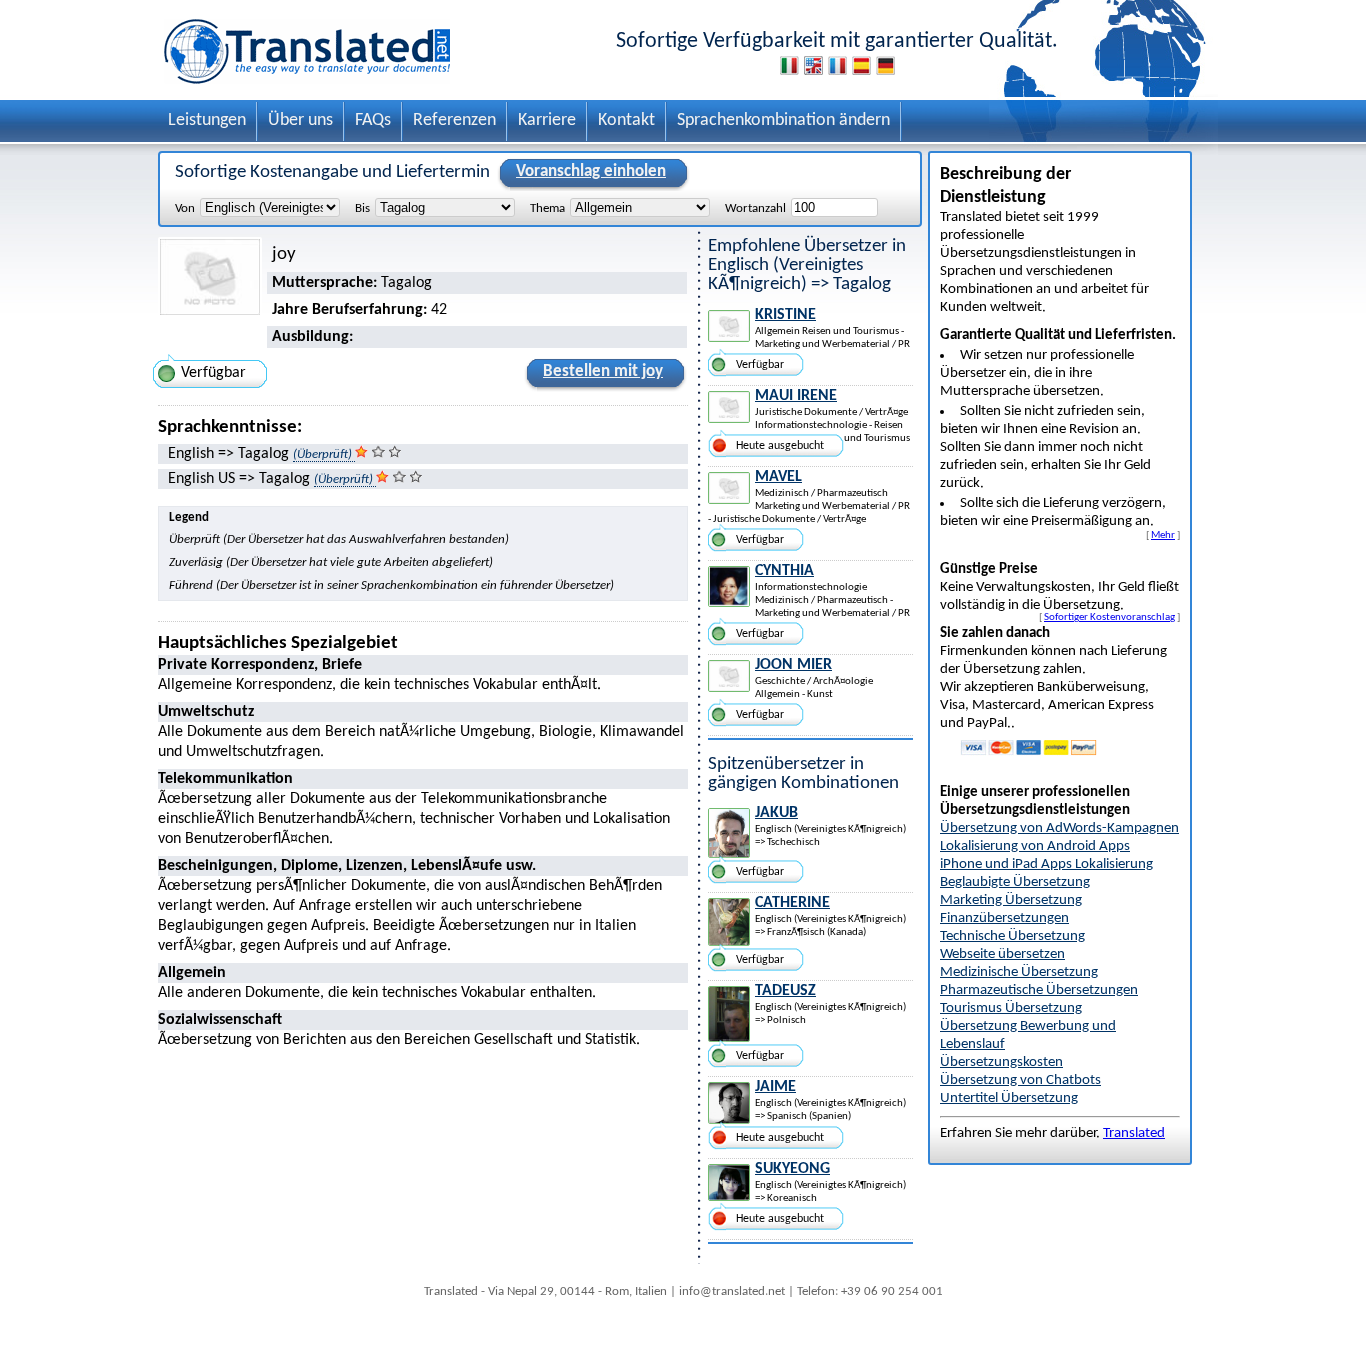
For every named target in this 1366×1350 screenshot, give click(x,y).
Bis (362, 208)
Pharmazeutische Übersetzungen (1039, 990)
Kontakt (626, 120)
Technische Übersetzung (1012, 936)
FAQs (373, 120)
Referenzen (454, 120)
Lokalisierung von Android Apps (1035, 846)
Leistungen (207, 120)
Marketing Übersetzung (1011, 900)
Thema (547, 208)
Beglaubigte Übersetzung (1015, 882)
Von (185, 208)
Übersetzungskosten (1001, 1062)
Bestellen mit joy (603, 371)
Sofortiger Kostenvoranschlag (1109, 617)
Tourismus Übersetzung (1011, 1008)
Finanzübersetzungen (1004, 918)
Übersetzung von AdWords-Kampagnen (1059, 828)
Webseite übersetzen (1002, 954)
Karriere (547, 120)
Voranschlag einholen (591, 171)
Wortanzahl (755, 208)
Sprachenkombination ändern (783, 120)
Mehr (1163, 535)
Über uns (300, 120)
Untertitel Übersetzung (1009, 1098)
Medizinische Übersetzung (1019, 972)
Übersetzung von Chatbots (1020, 1080)
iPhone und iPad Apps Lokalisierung (1046, 864)
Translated (1134, 1133)
